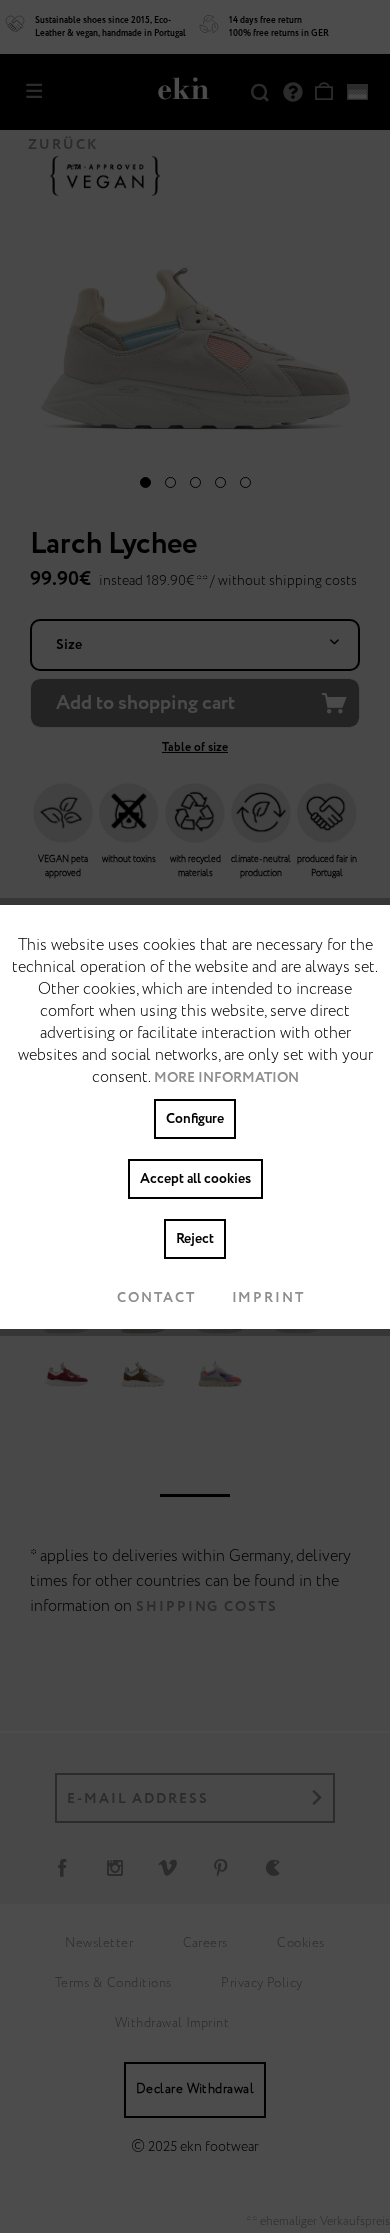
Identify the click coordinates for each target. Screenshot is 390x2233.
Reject (195, 1239)
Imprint (268, 1298)
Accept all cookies (195, 1179)
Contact (156, 1298)
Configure (195, 1119)
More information (226, 1078)
